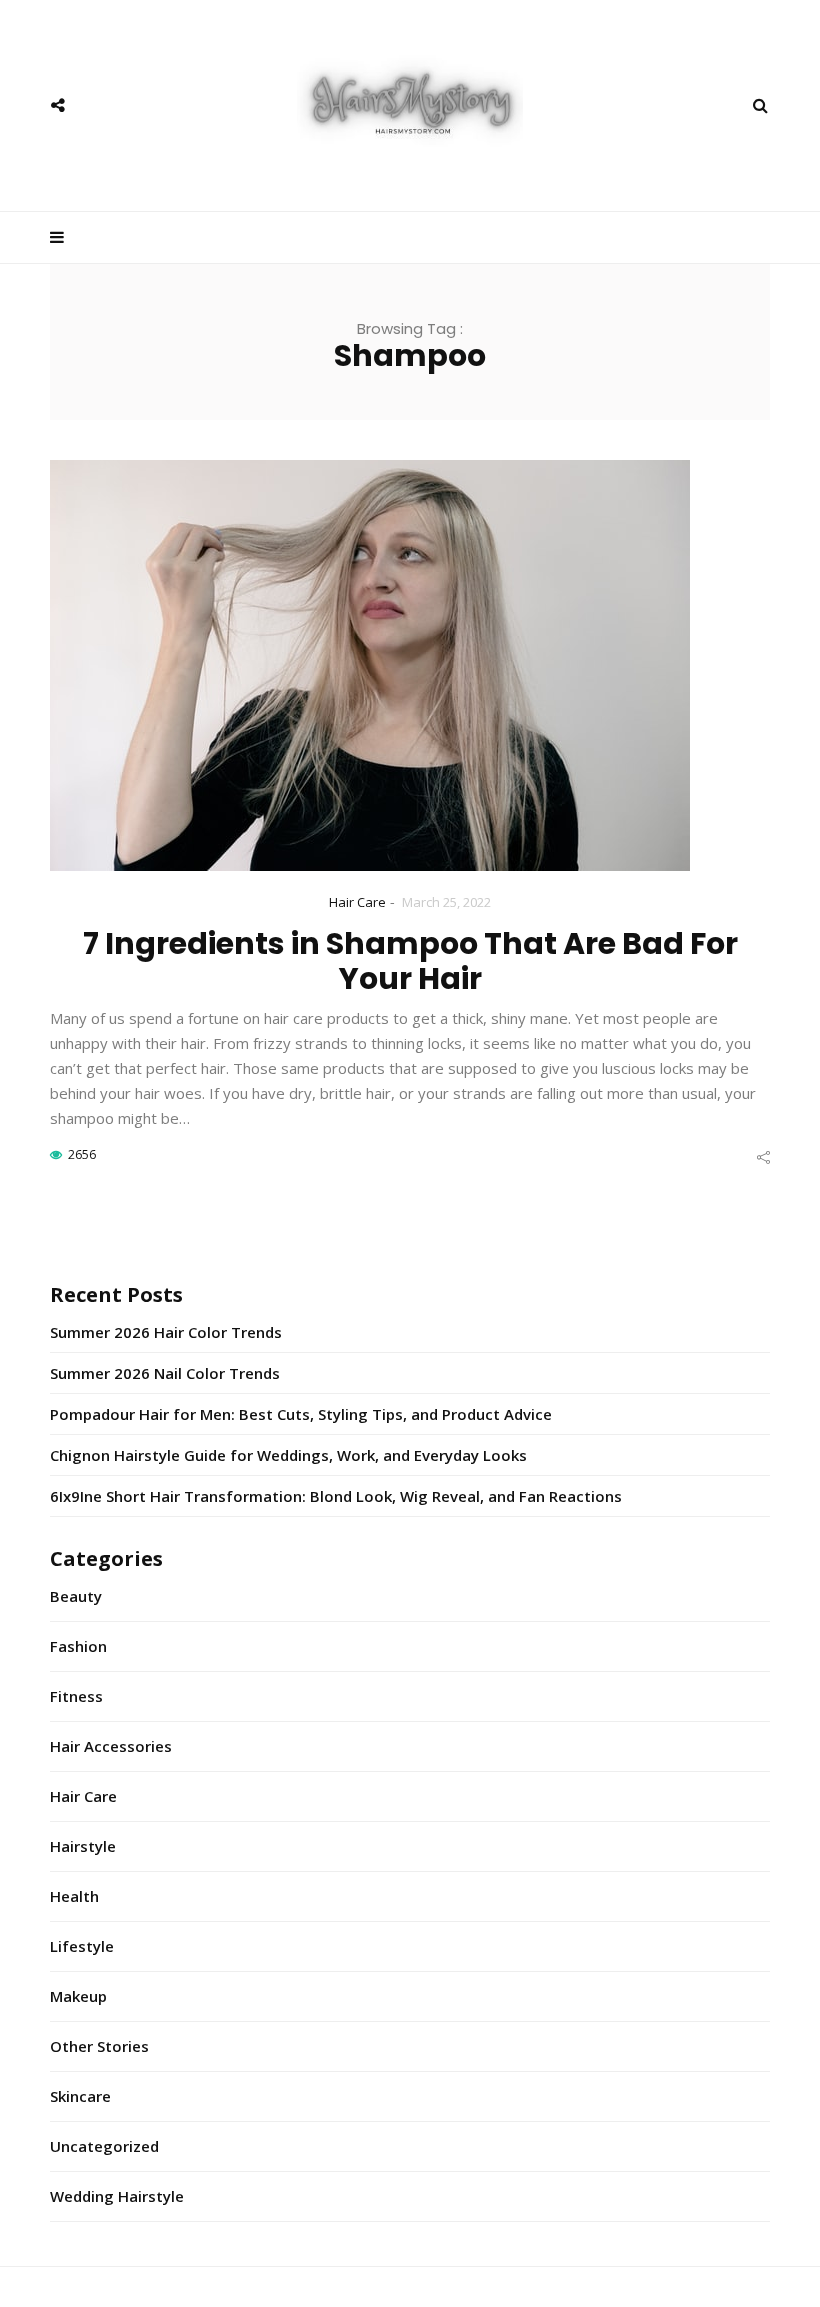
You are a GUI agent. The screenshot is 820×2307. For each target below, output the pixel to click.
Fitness (76, 1696)
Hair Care (357, 902)
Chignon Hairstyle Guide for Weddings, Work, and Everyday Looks (288, 1455)
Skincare (80, 2096)
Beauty (76, 1596)
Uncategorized (104, 2146)
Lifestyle (82, 1946)
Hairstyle (83, 1846)
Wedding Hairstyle (117, 2196)
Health (74, 1896)
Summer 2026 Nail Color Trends (165, 1373)
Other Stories (99, 2046)
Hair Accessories (111, 1746)
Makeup (78, 1996)
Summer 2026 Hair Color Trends (166, 1332)
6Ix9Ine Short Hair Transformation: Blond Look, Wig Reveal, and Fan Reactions (336, 1496)
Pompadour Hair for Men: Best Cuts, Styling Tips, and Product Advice (301, 1414)
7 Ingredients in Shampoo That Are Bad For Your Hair (410, 961)
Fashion (78, 1646)
